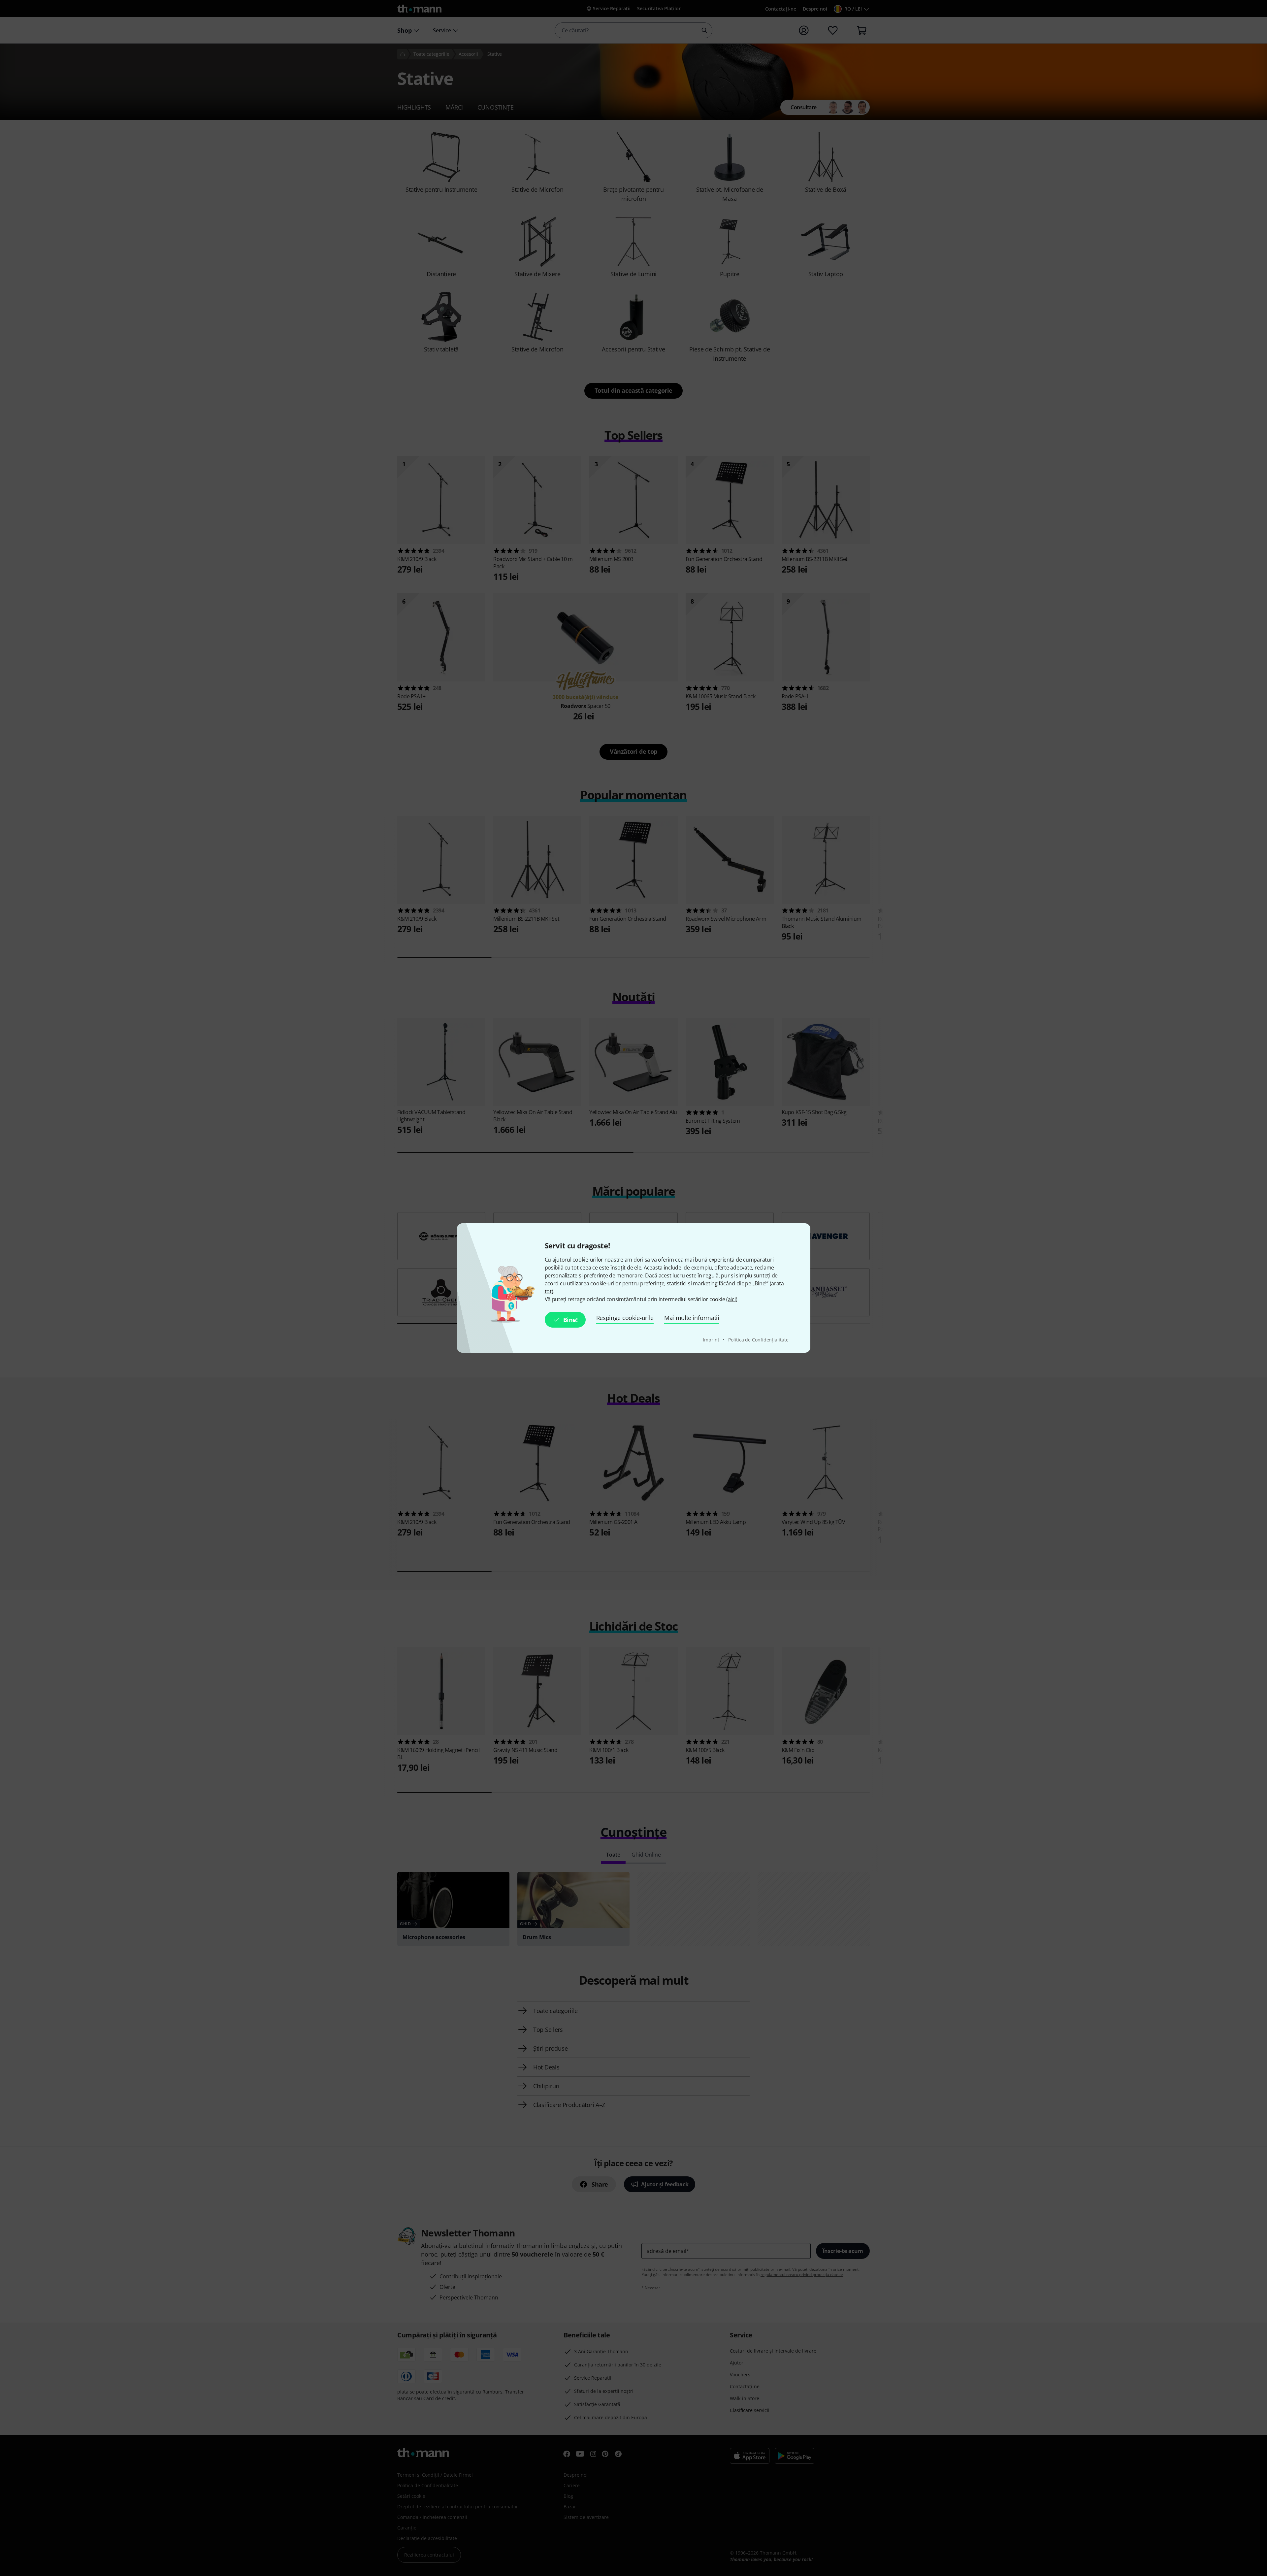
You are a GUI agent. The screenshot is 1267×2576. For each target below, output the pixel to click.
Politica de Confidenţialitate (758, 1340)
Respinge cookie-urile (625, 1318)
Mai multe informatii (692, 1318)
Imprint (712, 1340)
